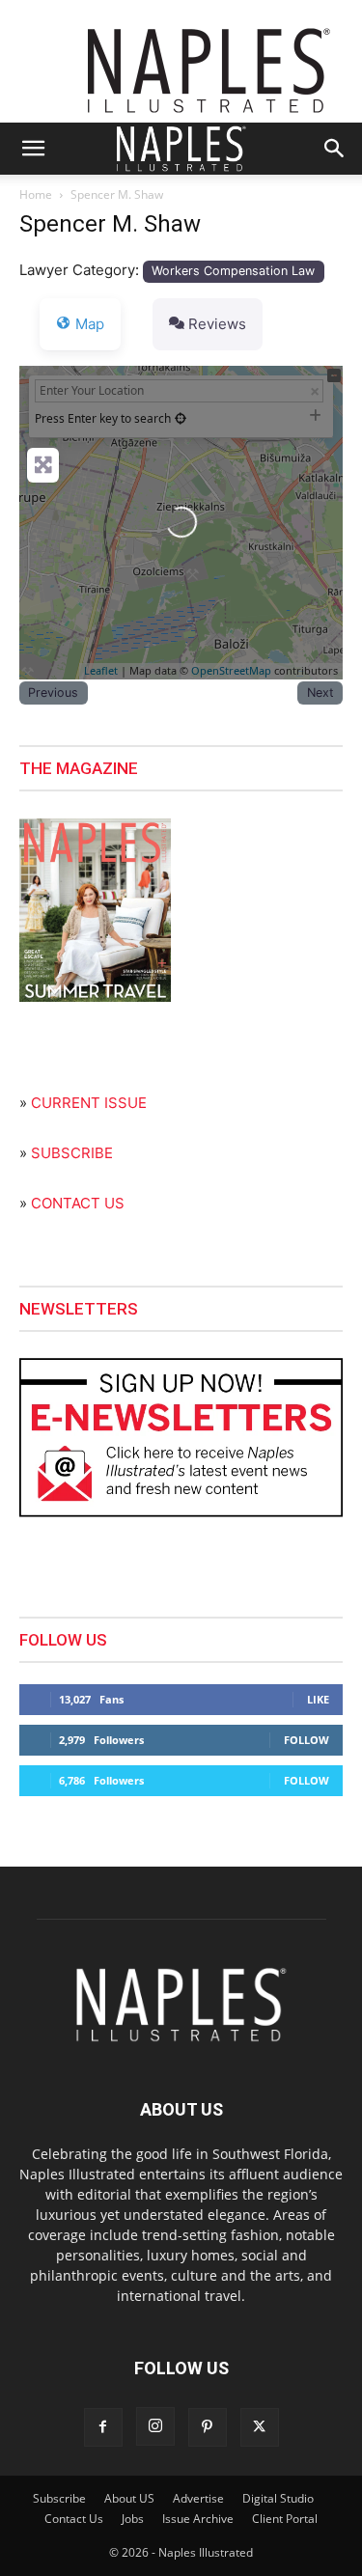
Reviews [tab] (217, 324)
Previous (53, 692)
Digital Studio (278, 2498)
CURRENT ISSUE (89, 1103)
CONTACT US (78, 1203)
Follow (306, 1740)
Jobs (133, 2519)
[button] (33, 149)
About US (129, 2498)
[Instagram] (155, 2426)
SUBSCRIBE (72, 1153)
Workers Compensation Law (233, 271)
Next (320, 692)
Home (36, 194)
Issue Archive (198, 2519)
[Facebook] (103, 2427)
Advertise (198, 2498)
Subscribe (59, 2498)
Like (318, 1699)
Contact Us (74, 2519)
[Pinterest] (208, 2427)
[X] (260, 2427)
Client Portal (285, 2519)
